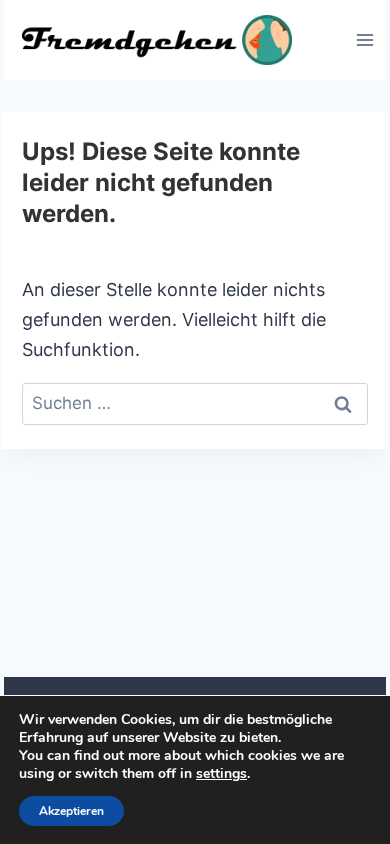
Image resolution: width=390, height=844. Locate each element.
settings (221, 774)
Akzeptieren (71, 811)
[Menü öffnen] (364, 39)
